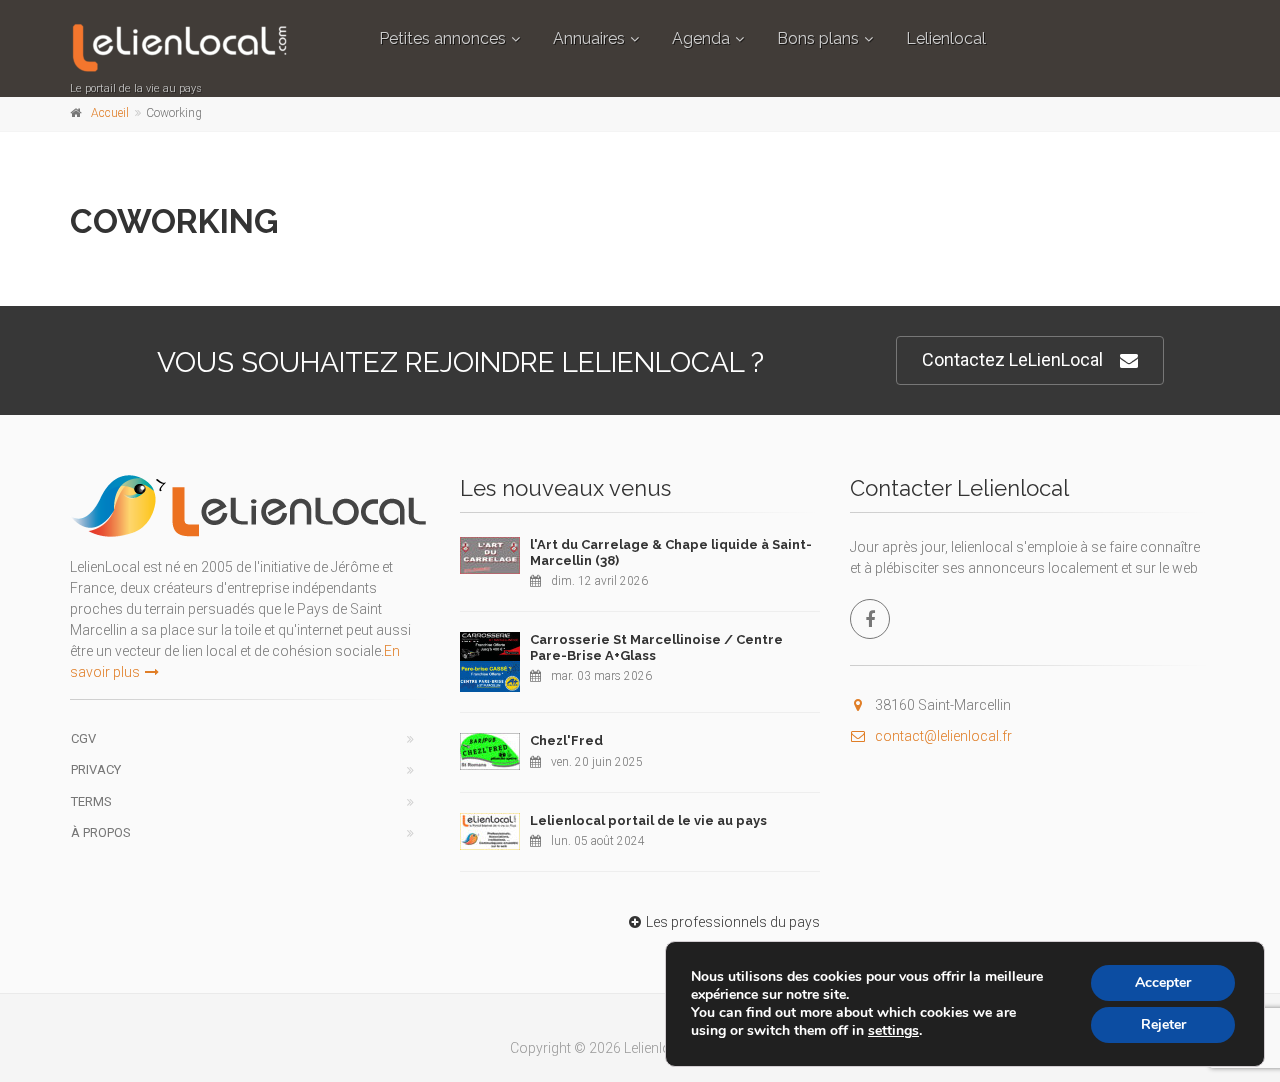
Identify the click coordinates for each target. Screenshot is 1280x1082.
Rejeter (1163, 1024)
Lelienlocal (946, 38)
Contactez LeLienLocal (1012, 359)
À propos (101, 832)
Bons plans (818, 38)
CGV (83, 738)
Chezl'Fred (566, 740)
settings (893, 1031)
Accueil (110, 113)
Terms (91, 801)
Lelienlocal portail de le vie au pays (648, 820)
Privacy (96, 769)
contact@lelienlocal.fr (943, 736)
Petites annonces (442, 38)
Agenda (701, 38)
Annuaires (589, 38)
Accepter (1163, 982)
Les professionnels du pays (733, 922)
